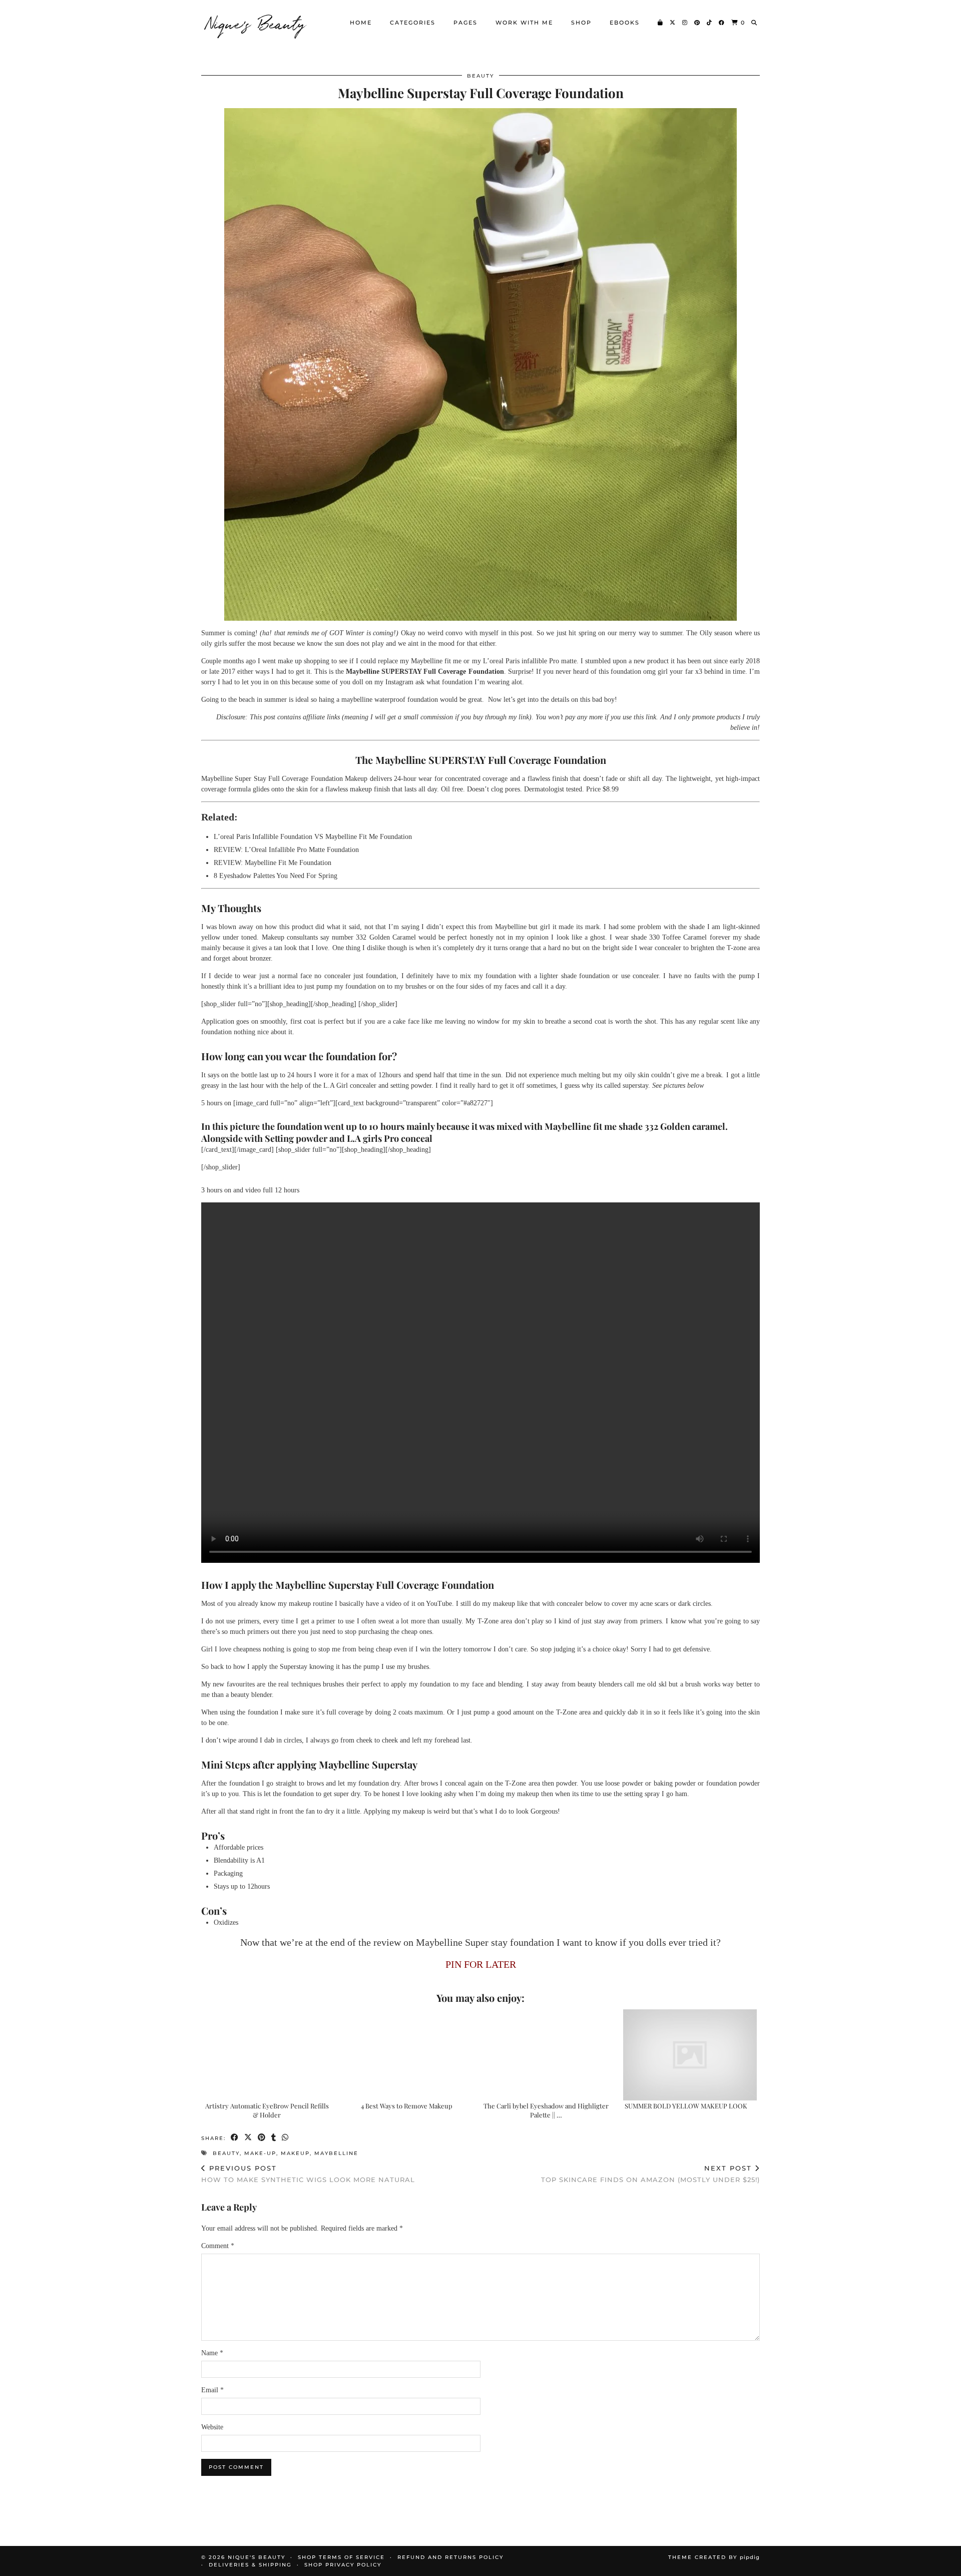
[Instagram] (685, 23)
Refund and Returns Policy (450, 2557)
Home (361, 23)
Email (212, 2390)
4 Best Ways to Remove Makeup (407, 2106)
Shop (581, 23)
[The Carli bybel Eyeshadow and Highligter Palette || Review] (551, 2055)
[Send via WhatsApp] (286, 2138)
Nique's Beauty (256, 23)
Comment (218, 2246)
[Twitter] (673, 23)
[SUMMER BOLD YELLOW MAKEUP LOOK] (690, 2055)
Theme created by (714, 2557)
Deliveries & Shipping (250, 2565)
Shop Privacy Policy (343, 2565)
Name (212, 2353)
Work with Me (524, 23)
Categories (413, 23)
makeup (295, 2153)
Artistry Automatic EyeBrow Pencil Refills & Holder (267, 2110)
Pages (465, 23)
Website (212, 2427)
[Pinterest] (697, 23)
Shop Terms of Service (341, 2557)
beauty (480, 76)
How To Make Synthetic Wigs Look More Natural (308, 2174)
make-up (260, 2153)
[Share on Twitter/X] (249, 2138)
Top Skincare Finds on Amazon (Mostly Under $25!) (650, 2174)
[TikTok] (710, 23)
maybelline (336, 2153)
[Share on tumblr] (274, 2138)
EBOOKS (625, 23)
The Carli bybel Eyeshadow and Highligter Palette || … (546, 2110)
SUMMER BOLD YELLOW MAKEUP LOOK (686, 2106)
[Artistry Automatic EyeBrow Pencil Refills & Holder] (271, 2055)
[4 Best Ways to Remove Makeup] (411, 2055)
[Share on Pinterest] (262, 2138)
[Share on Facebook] (235, 2138)
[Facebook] (722, 23)
